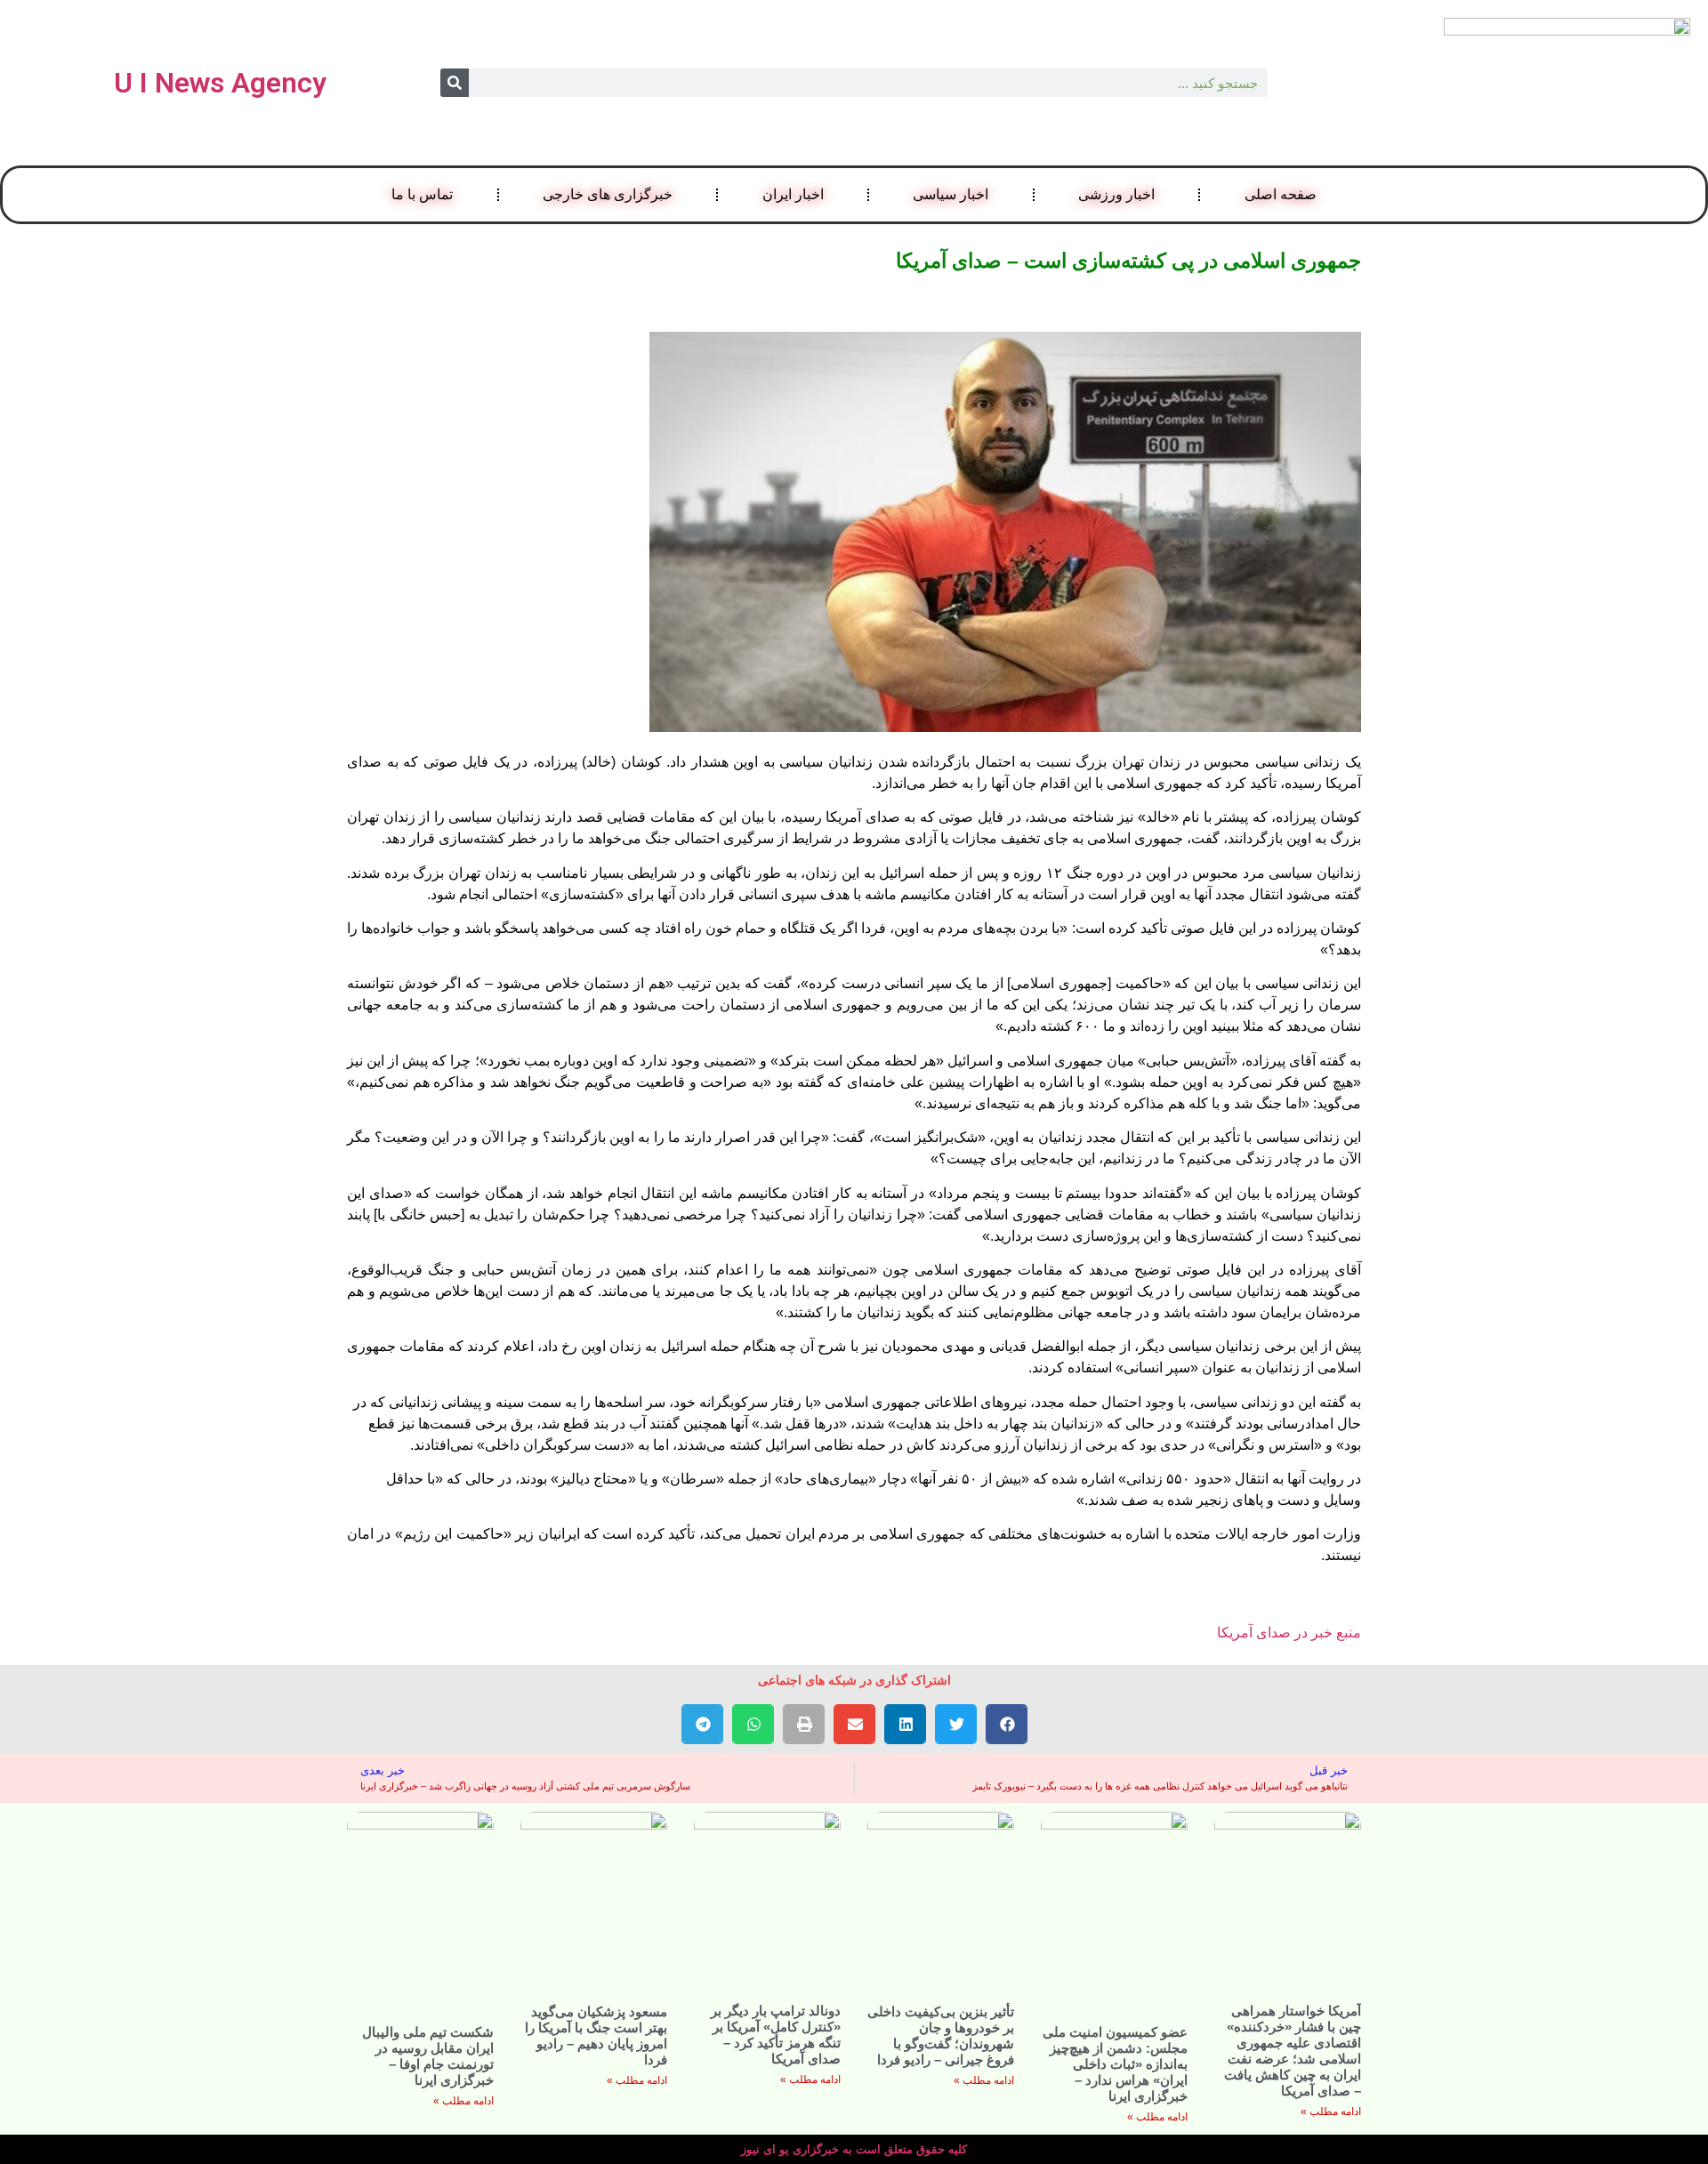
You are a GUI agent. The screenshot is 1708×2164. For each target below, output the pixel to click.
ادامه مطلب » (1331, 2112)
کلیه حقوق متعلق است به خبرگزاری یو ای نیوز (854, 2149)
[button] (1007, 1724)
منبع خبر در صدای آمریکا (1289, 1633)
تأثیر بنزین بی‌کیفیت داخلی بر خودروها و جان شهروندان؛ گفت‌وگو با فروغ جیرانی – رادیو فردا (941, 2035)
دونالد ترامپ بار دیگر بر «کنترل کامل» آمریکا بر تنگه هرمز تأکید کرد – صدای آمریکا (776, 2035)
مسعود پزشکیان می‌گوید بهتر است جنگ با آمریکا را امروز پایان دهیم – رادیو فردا (596, 2035)
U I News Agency (220, 83)
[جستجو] (455, 83)
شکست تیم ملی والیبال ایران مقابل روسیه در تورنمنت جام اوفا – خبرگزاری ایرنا (428, 2056)
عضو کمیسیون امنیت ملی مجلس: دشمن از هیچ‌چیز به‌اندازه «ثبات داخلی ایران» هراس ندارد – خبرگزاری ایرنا (1115, 2064)
